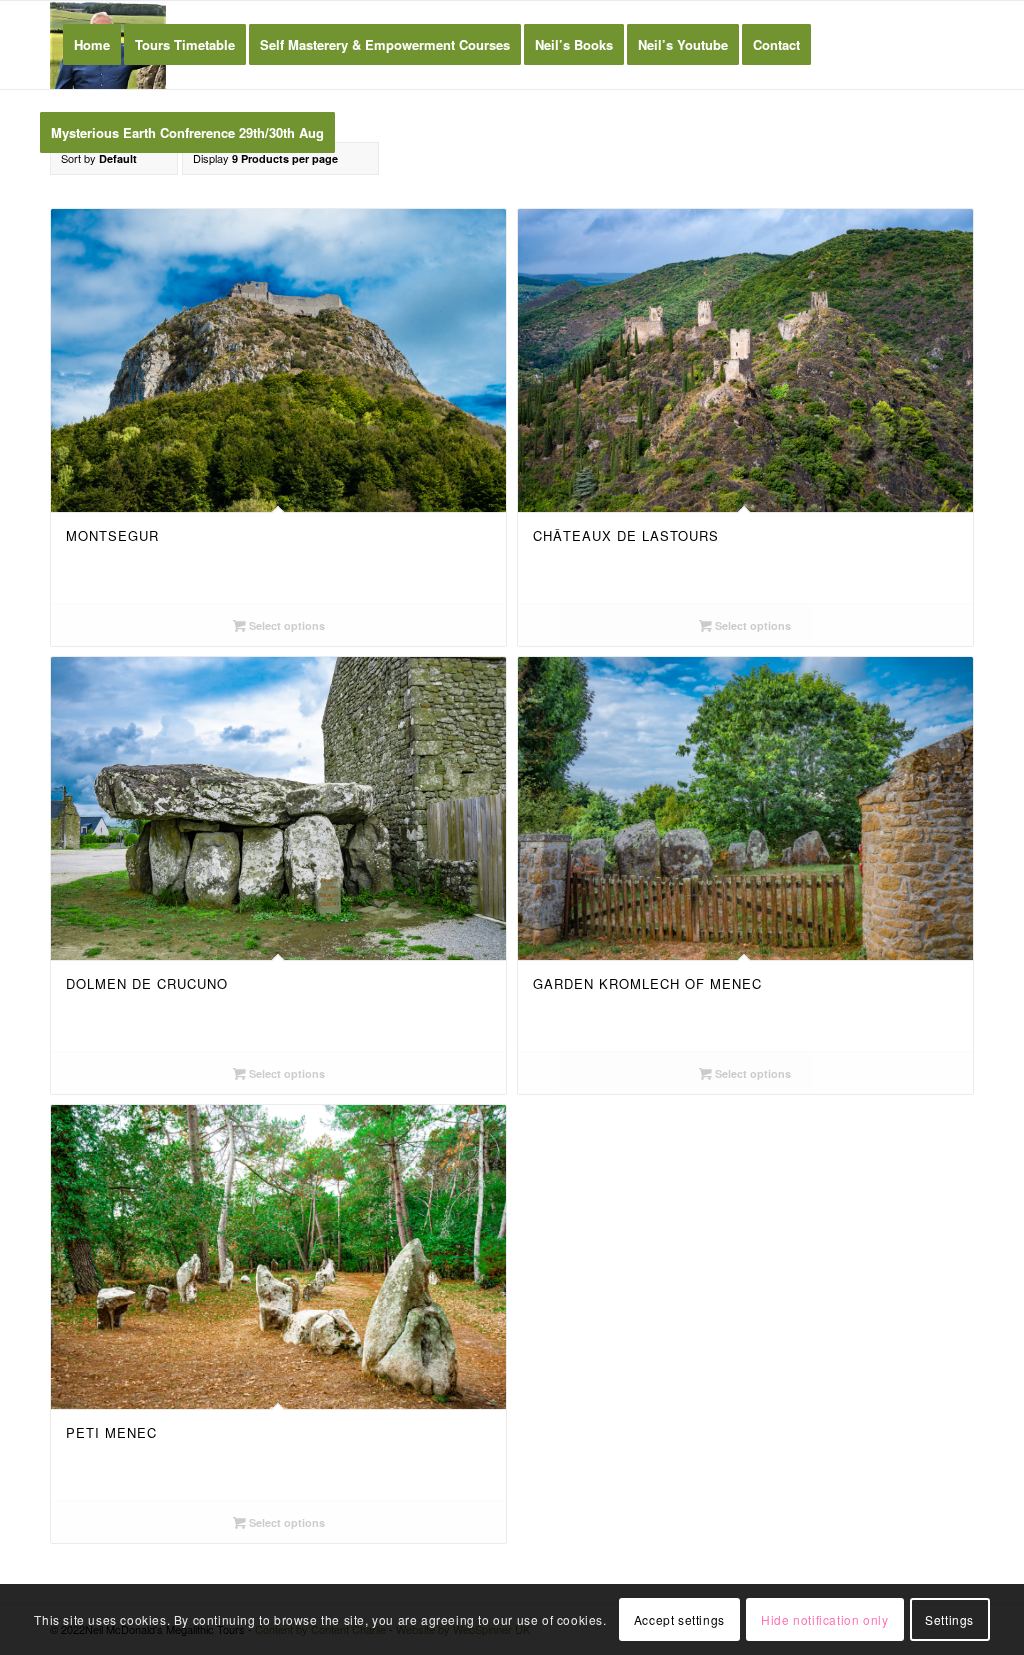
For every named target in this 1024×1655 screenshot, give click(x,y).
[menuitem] (92, 45)
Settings (949, 1619)
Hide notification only (824, 1619)
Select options (285, 625)
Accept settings (679, 1619)
